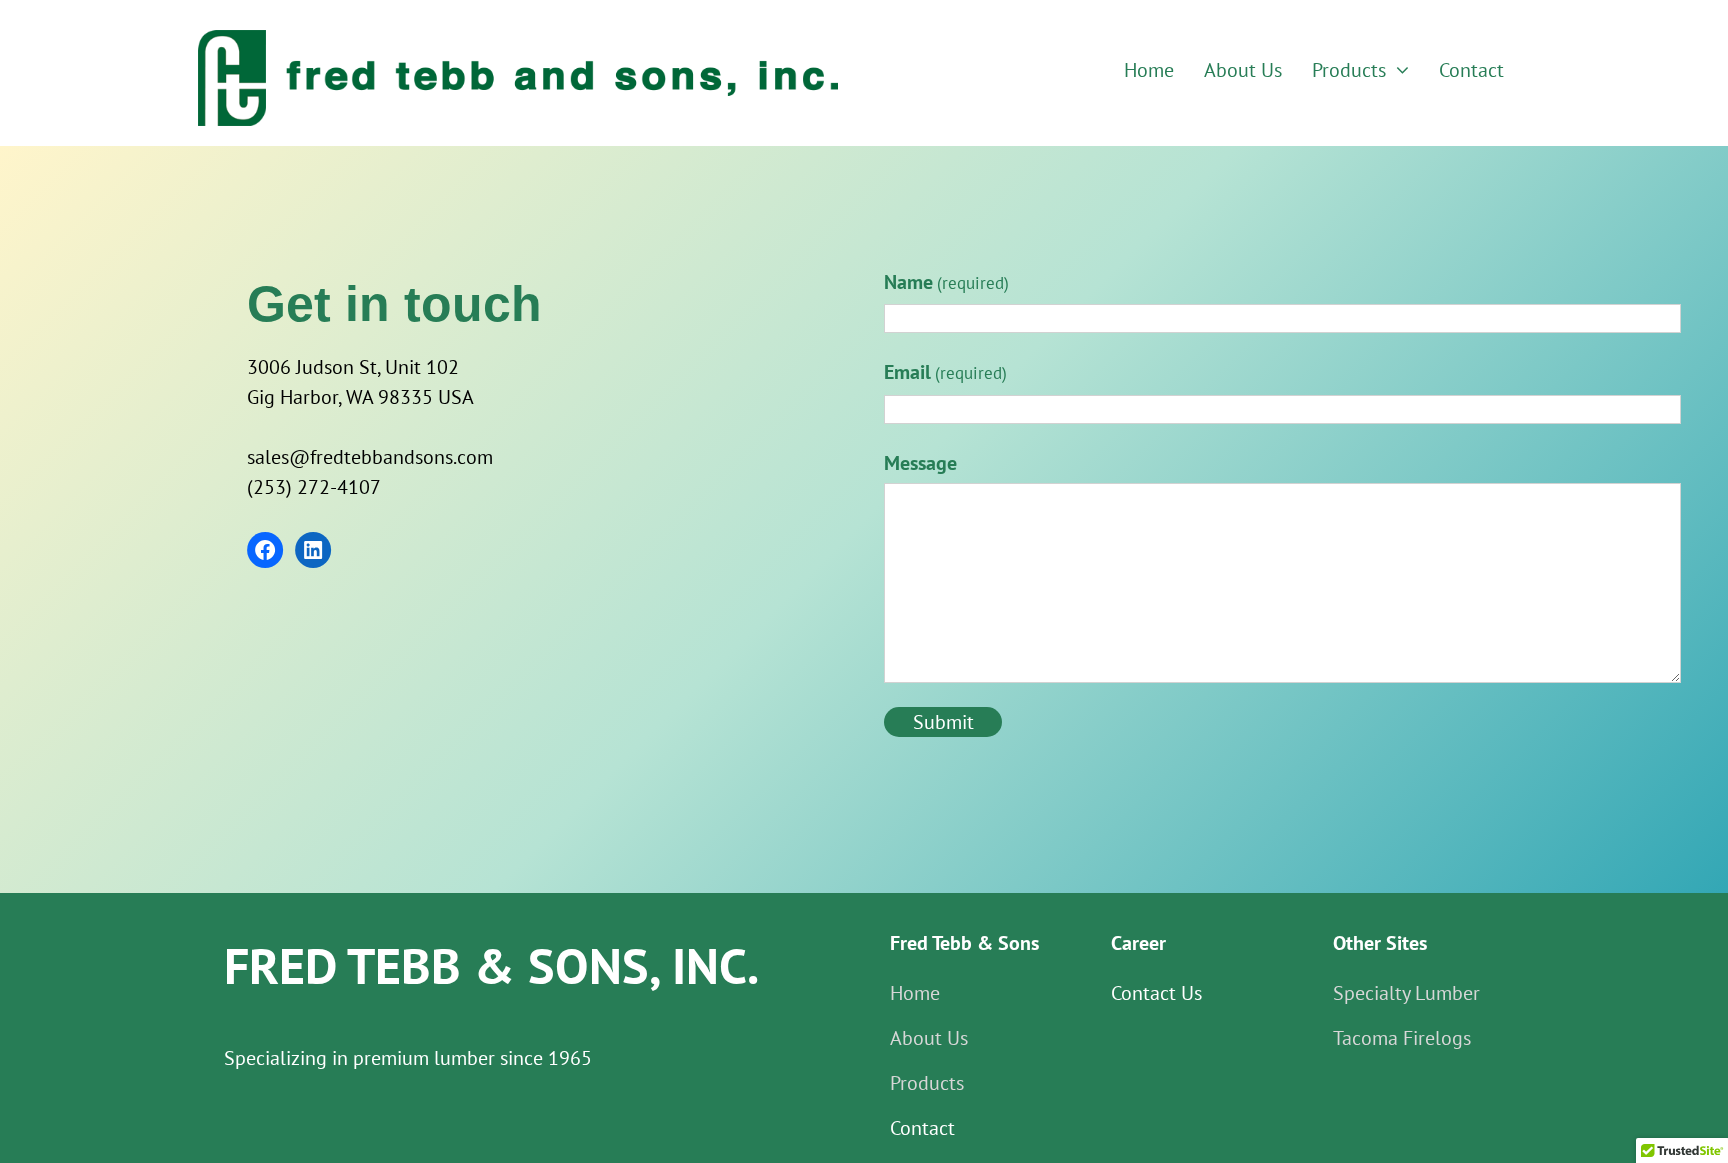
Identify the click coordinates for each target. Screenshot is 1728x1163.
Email (945, 372)
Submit (943, 722)
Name (946, 282)
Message (920, 463)
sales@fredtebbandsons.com (370, 457)
